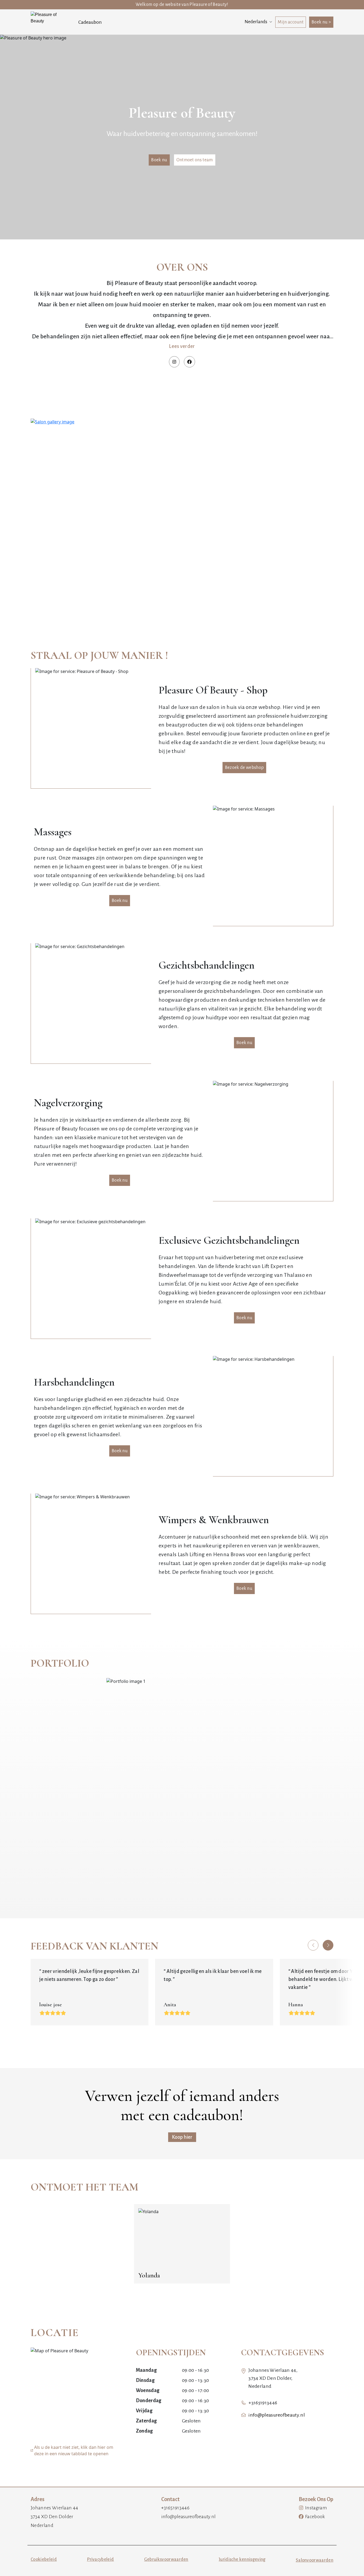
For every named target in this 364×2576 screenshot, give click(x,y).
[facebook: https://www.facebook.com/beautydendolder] (189, 362)
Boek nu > (321, 22)
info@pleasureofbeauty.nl (277, 2415)
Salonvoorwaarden (315, 2560)
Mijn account (291, 22)
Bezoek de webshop (244, 768)
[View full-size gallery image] (182, 512)
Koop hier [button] (182, 2137)
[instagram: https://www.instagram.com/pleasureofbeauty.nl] (174, 362)
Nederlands (256, 22)
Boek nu (159, 160)
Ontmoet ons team (195, 160)
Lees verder (182, 346)
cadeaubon (90, 22)
